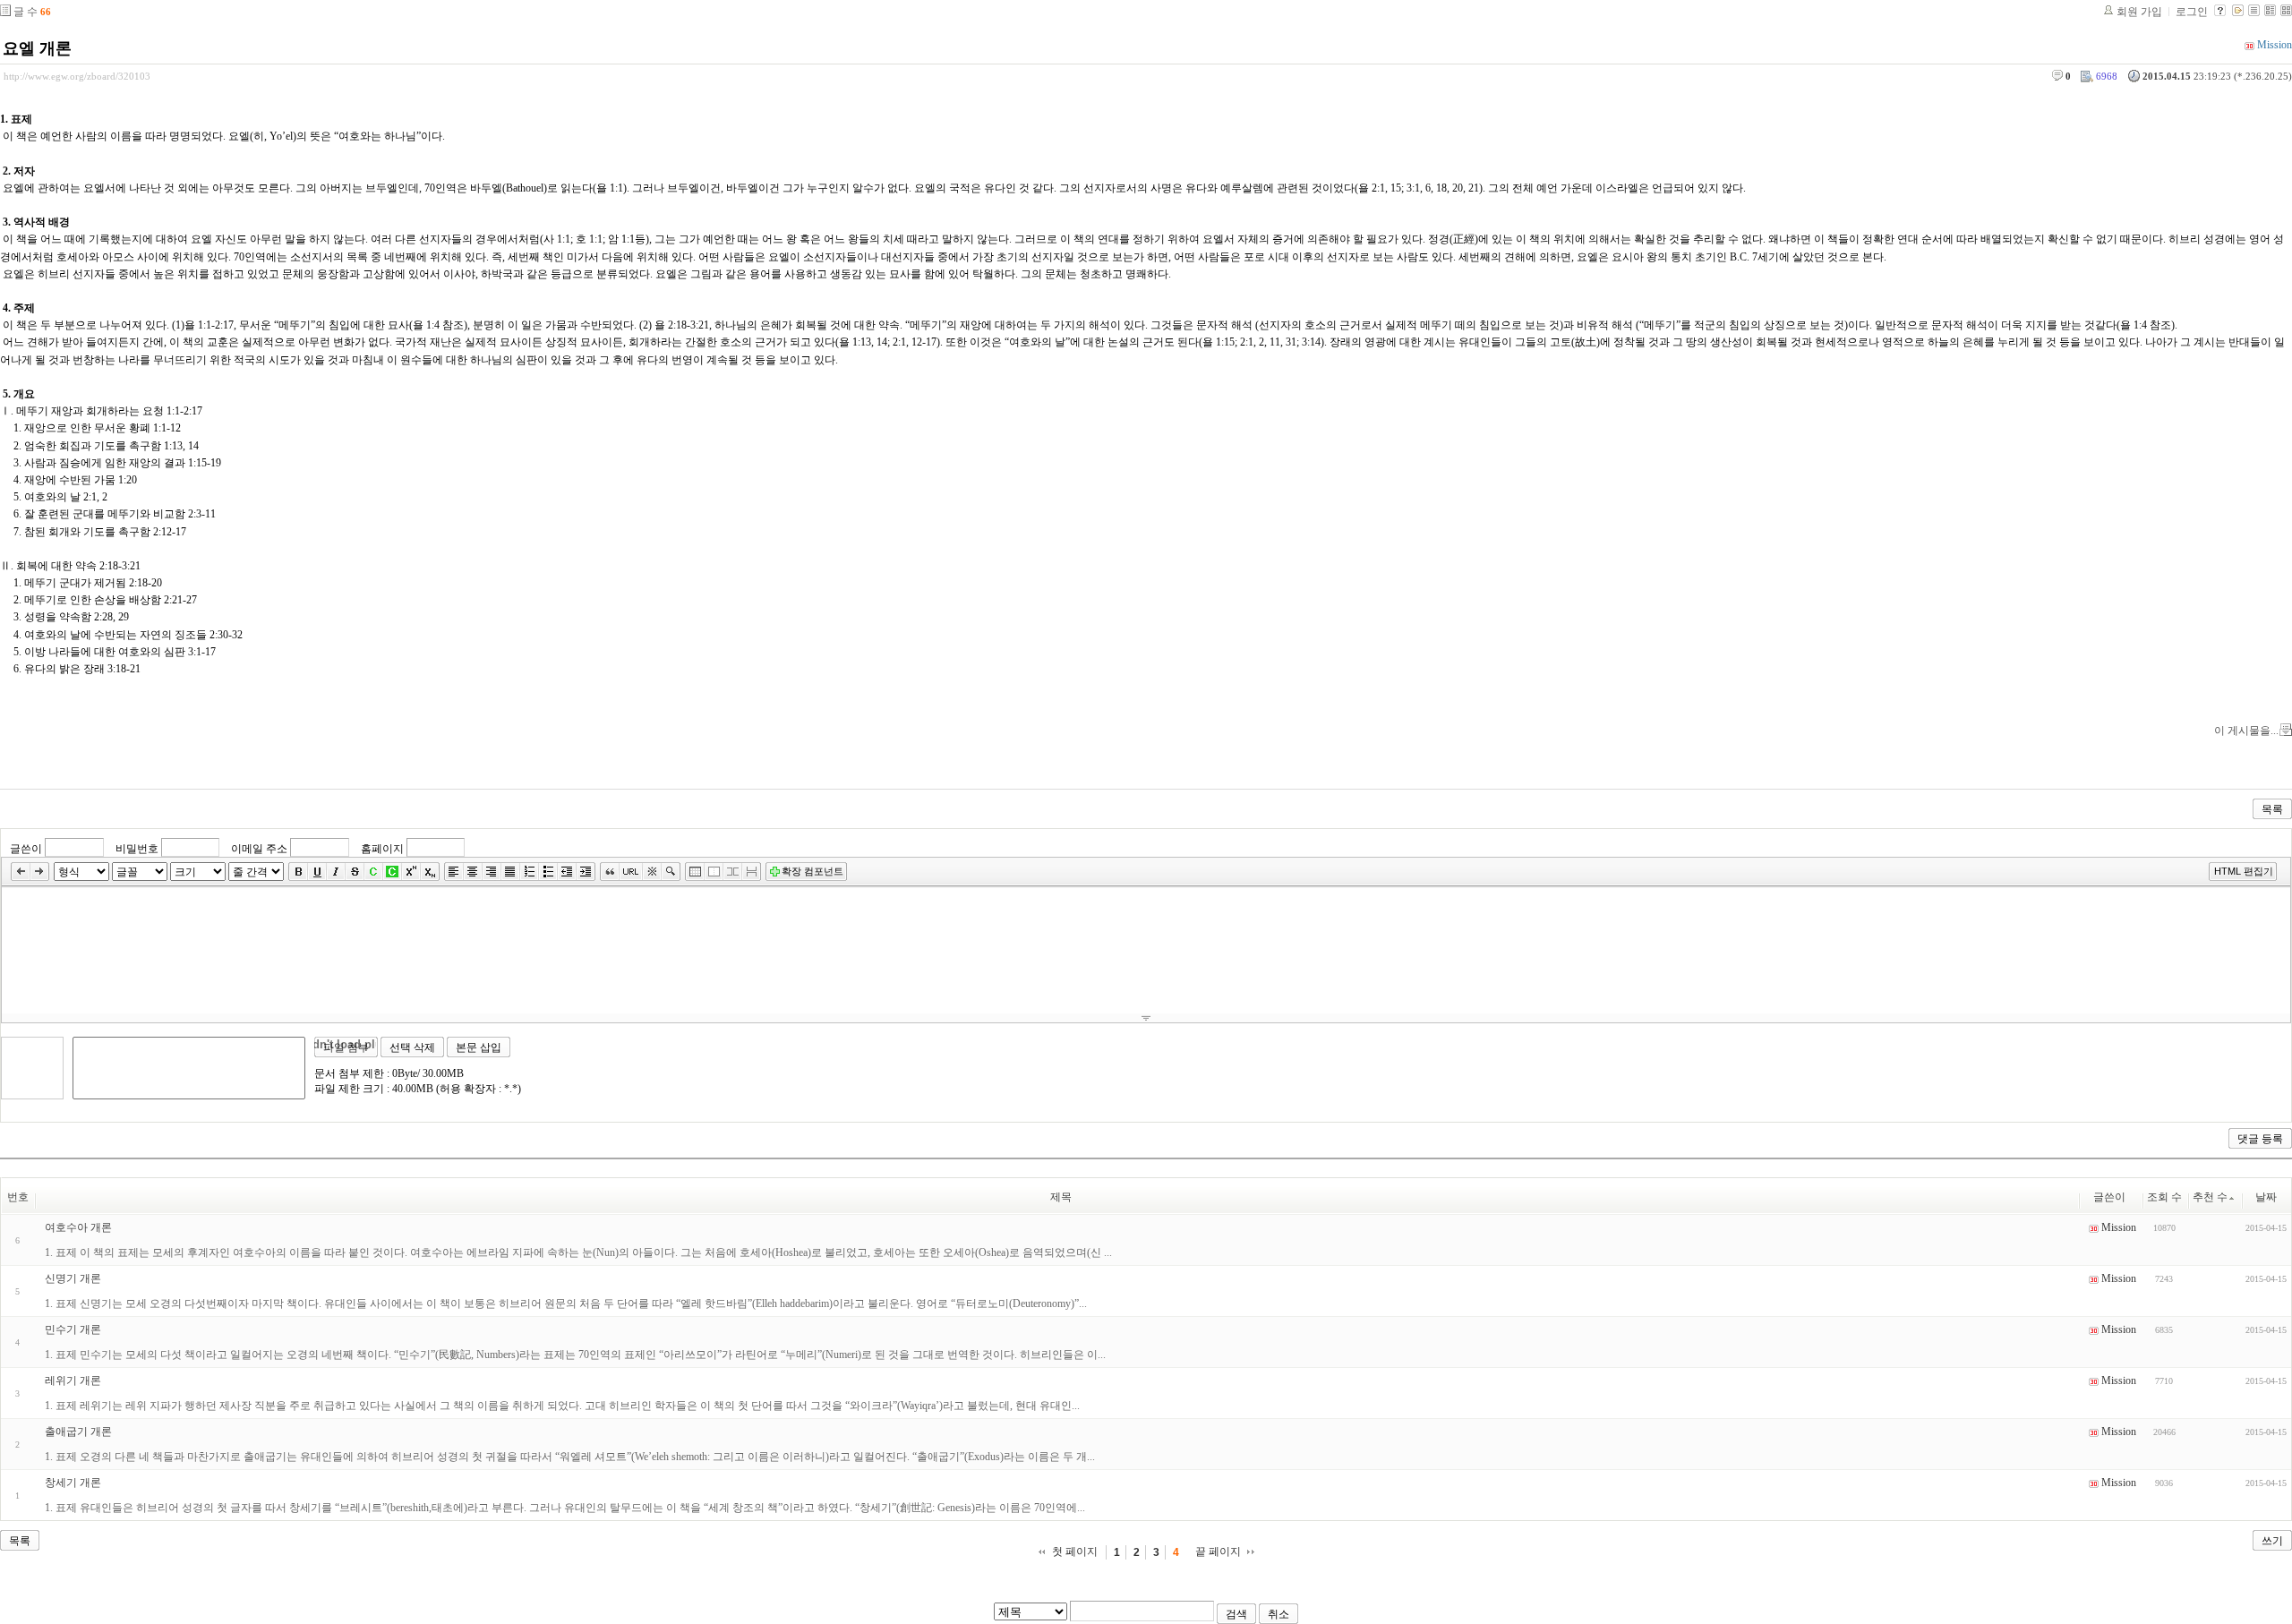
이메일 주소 (259, 849)
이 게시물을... (2246, 731)
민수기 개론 (73, 1329)
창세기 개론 (73, 1483)
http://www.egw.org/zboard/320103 (77, 76)
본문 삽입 (479, 1047)
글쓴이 (26, 849)
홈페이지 (382, 849)
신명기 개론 (73, 1278)
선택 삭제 (412, 1047)
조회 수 (2164, 1197)
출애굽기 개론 (78, 1432)
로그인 (2192, 12)
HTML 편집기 (2244, 871)
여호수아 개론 (78, 1227)
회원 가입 (2139, 12)
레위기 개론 (73, 1380)
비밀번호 (137, 849)
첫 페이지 (1075, 1551)
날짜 (2266, 1197)
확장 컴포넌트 (812, 871)
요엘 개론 (37, 48)
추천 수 (2210, 1197)
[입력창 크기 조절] (1146, 1018)
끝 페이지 (1218, 1551)
